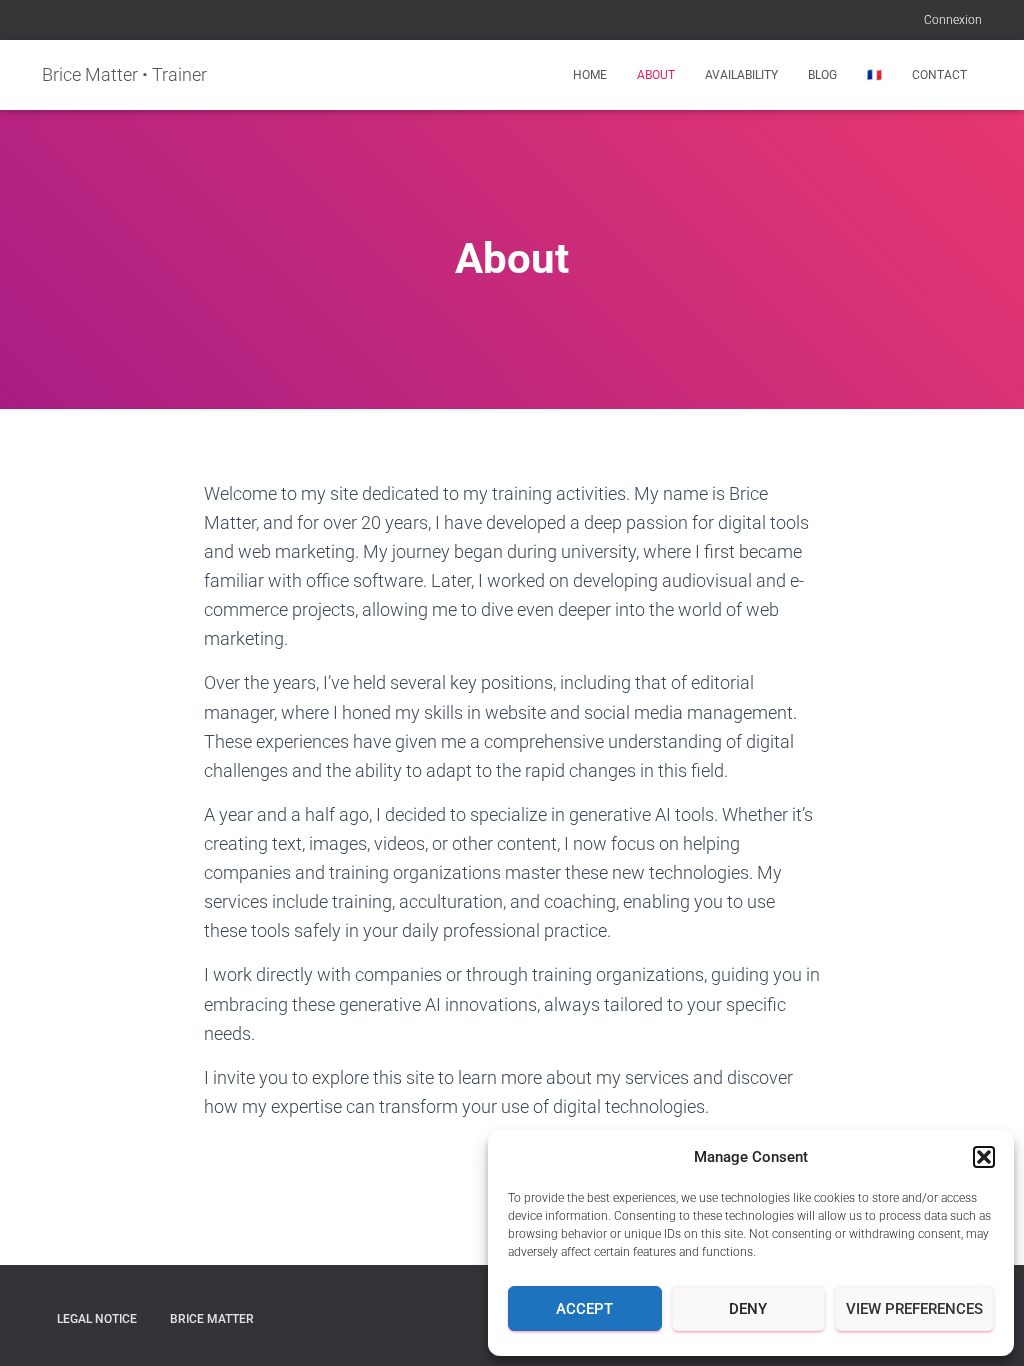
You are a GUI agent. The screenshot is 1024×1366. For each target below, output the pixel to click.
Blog (822, 75)
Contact (939, 75)
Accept (584, 1309)
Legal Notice (97, 1319)
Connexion (953, 20)
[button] (984, 1157)
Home (590, 75)
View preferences (914, 1309)
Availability (741, 75)
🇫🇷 (874, 75)
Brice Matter (212, 1319)
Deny (748, 1309)
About (656, 75)
